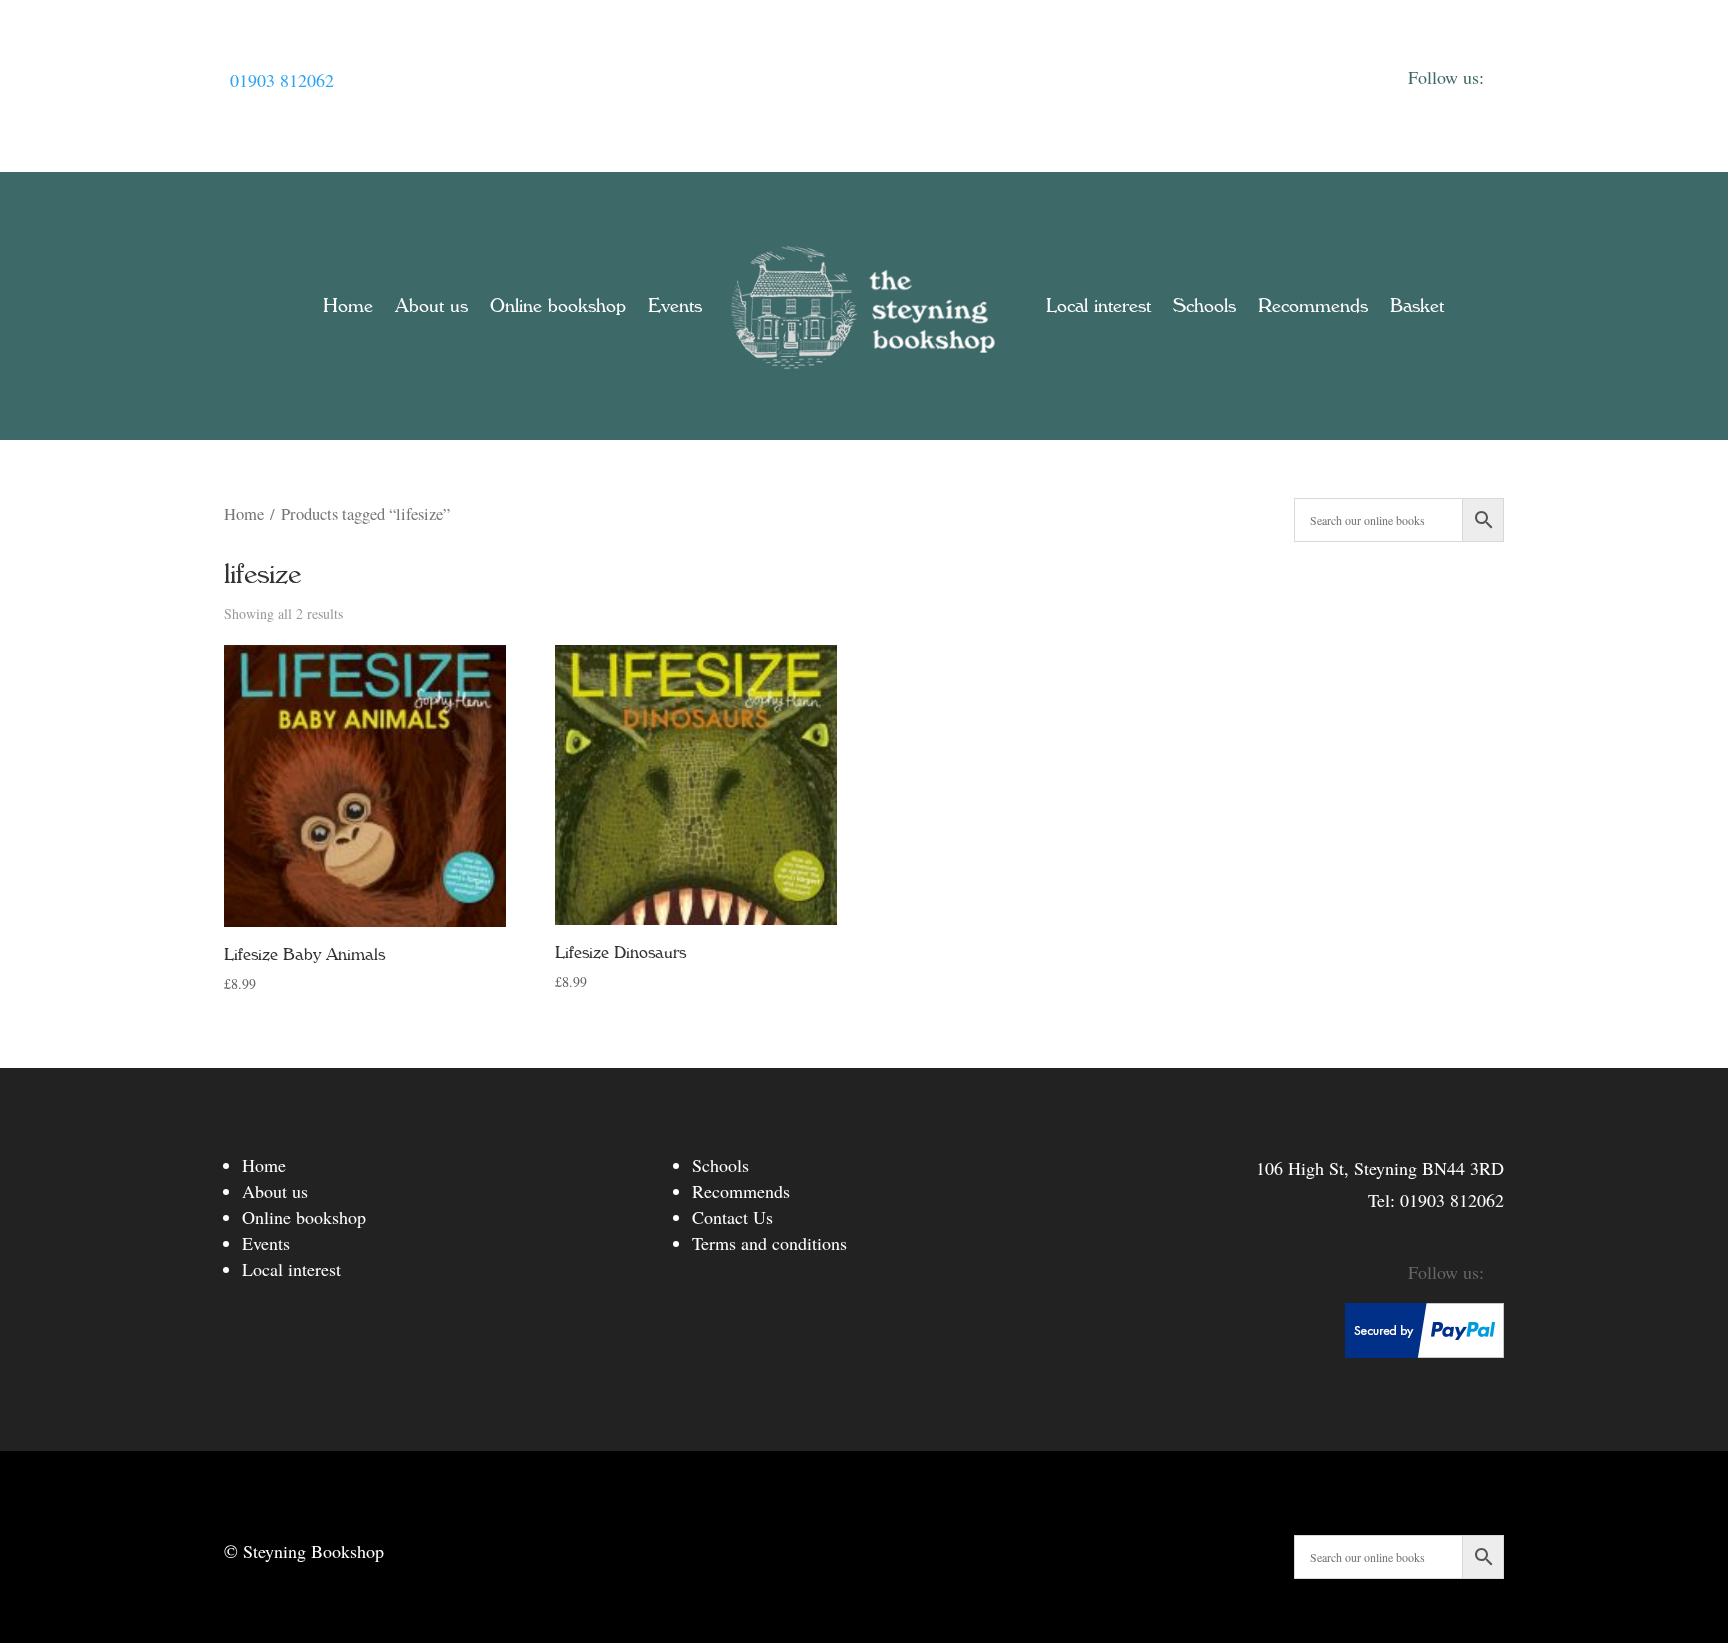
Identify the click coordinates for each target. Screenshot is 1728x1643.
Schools (1204, 306)
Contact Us (732, 1217)
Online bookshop (558, 306)
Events (675, 306)
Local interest (1098, 306)
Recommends (1313, 306)
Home (348, 306)
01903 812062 (282, 80)
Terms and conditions (769, 1243)
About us (431, 306)
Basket (1417, 306)
